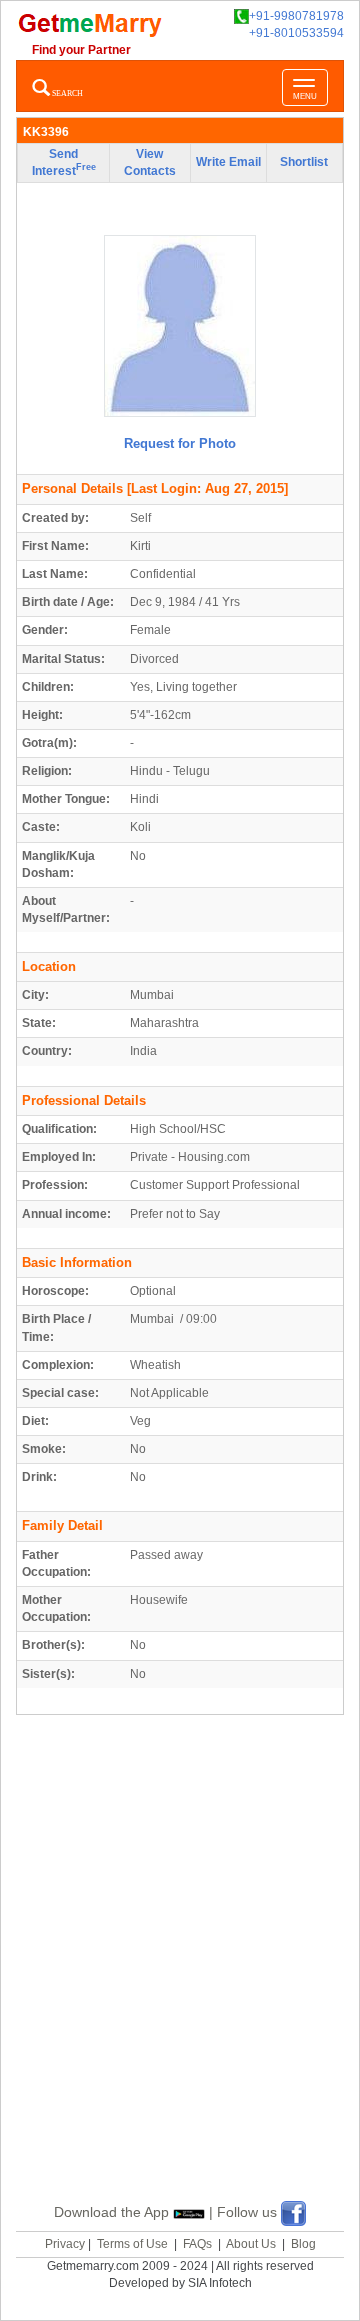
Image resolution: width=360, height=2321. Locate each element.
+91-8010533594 (296, 33)
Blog (303, 2244)
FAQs (197, 2244)
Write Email (228, 162)
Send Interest (64, 162)
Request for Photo (180, 443)
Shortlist (304, 162)
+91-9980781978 (296, 16)
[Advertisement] (180, 1982)
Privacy (65, 2244)
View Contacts (150, 162)
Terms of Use (132, 2244)
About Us (251, 2244)
